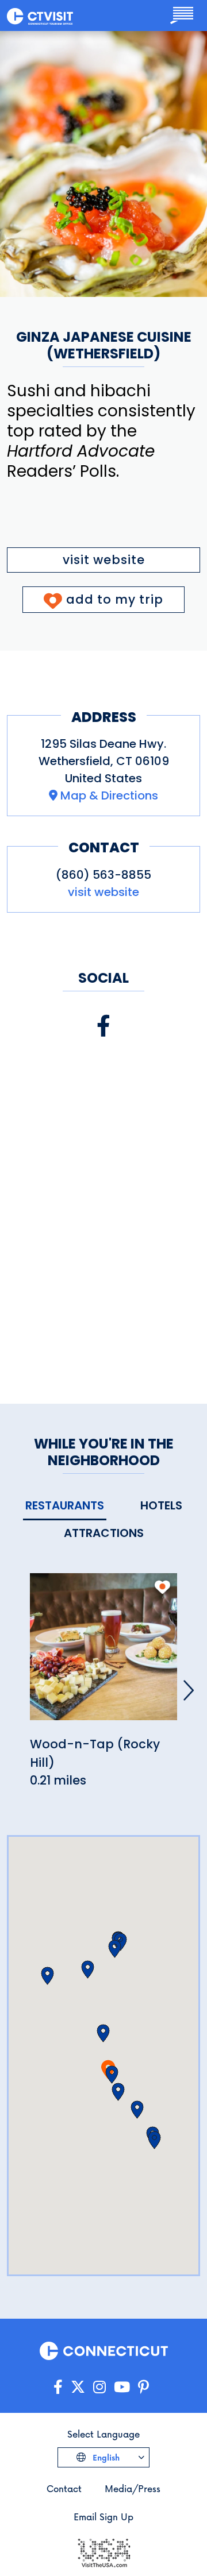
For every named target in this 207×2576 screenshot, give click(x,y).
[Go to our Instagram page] (99, 2387)
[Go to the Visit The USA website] (103, 2552)
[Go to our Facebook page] (58, 2387)
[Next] (189, 1690)
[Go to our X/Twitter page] (78, 2387)
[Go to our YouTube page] (122, 2387)
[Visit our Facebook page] (103, 1026)
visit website (104, 560)
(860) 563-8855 (103, 875)
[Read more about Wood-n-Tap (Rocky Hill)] (103, 1653)
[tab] (65, 1506)
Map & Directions (109, 795)
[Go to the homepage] (40, 16)
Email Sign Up (103, 2517)
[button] (112, 2075)
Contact (64, 2488)
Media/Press (133, 2488)
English (105, 2457)
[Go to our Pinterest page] (143, 2387)
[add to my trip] (162, 1587)
